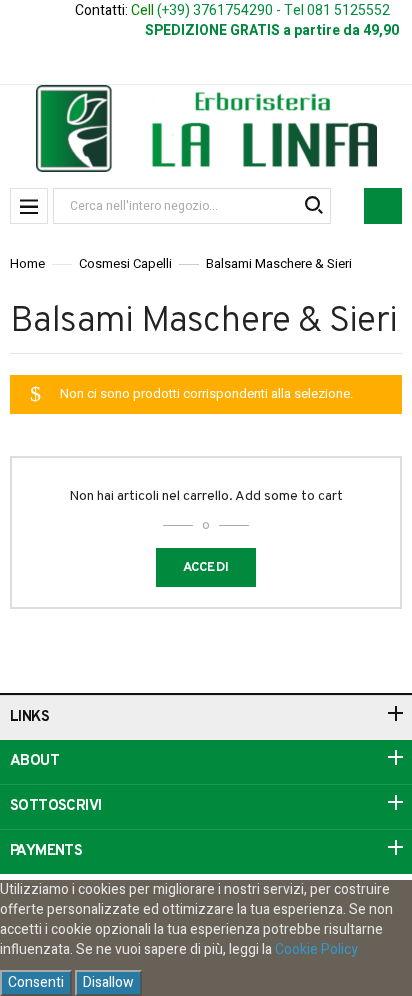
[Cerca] (312, 206)
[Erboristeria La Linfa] (206, 128)
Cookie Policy (316, 949)
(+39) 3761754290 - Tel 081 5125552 (273, 10)
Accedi (206, 568)
